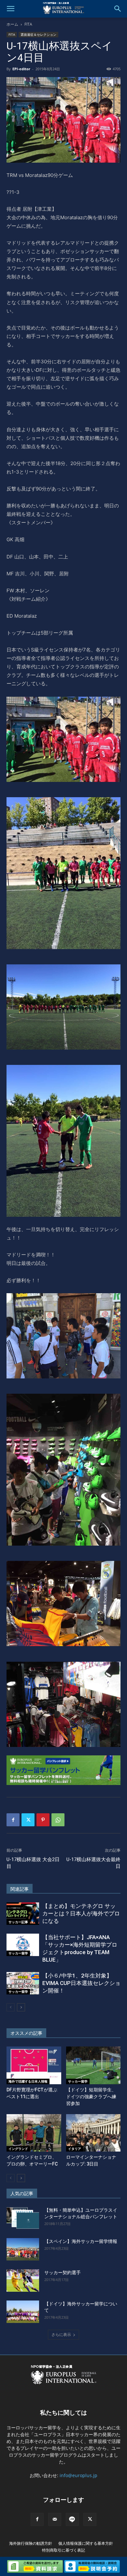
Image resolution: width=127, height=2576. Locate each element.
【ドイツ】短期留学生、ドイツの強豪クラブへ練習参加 (91, 2097)
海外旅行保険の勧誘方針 (31, 2543)
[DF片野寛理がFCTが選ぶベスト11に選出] (34, 2065)
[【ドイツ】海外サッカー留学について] (23, 2312)
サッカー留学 (18, 1953)
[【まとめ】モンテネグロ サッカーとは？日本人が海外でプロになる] (23, 1914)
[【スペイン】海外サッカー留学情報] (23, 2249)
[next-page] (21, 2007)
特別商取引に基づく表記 (63, 2550)
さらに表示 (61, 2334)
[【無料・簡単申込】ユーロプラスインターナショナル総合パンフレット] (23, 2218)
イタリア (75, 2149)
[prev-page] (11, 2007)
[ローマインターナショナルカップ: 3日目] (93, 2133)
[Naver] (72, 2519)
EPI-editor (21, 69)
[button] (10, 9)
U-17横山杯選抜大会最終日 (93, 1863)
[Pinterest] (43, 1820)
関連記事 (20, 1889)
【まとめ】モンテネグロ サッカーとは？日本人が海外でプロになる (81, 1913)
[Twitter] (28, 1820)
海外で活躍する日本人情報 (28, 2081)
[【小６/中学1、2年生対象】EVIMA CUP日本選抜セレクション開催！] (23, 1983)
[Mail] (55, 2519)
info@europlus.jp (78, 2475)
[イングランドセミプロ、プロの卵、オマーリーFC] (34, 2133)
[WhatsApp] (58, 1820)
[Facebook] (13, 1820)
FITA (28, 24)
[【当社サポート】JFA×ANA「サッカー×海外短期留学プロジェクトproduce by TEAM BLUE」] (23, 1945)
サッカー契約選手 (63, 2273)
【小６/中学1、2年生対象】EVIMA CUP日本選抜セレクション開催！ (81, 1983)
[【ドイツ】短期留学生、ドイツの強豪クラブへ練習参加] (93, 2065)
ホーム (12, 24)
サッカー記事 (18, 1922)
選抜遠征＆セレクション (38, 34)
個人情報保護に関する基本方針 (86, 2543)
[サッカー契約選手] (23, 2281)
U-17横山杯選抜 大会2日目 (33, 1863)
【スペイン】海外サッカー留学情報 (81, 2241)
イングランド (18, 2149)
